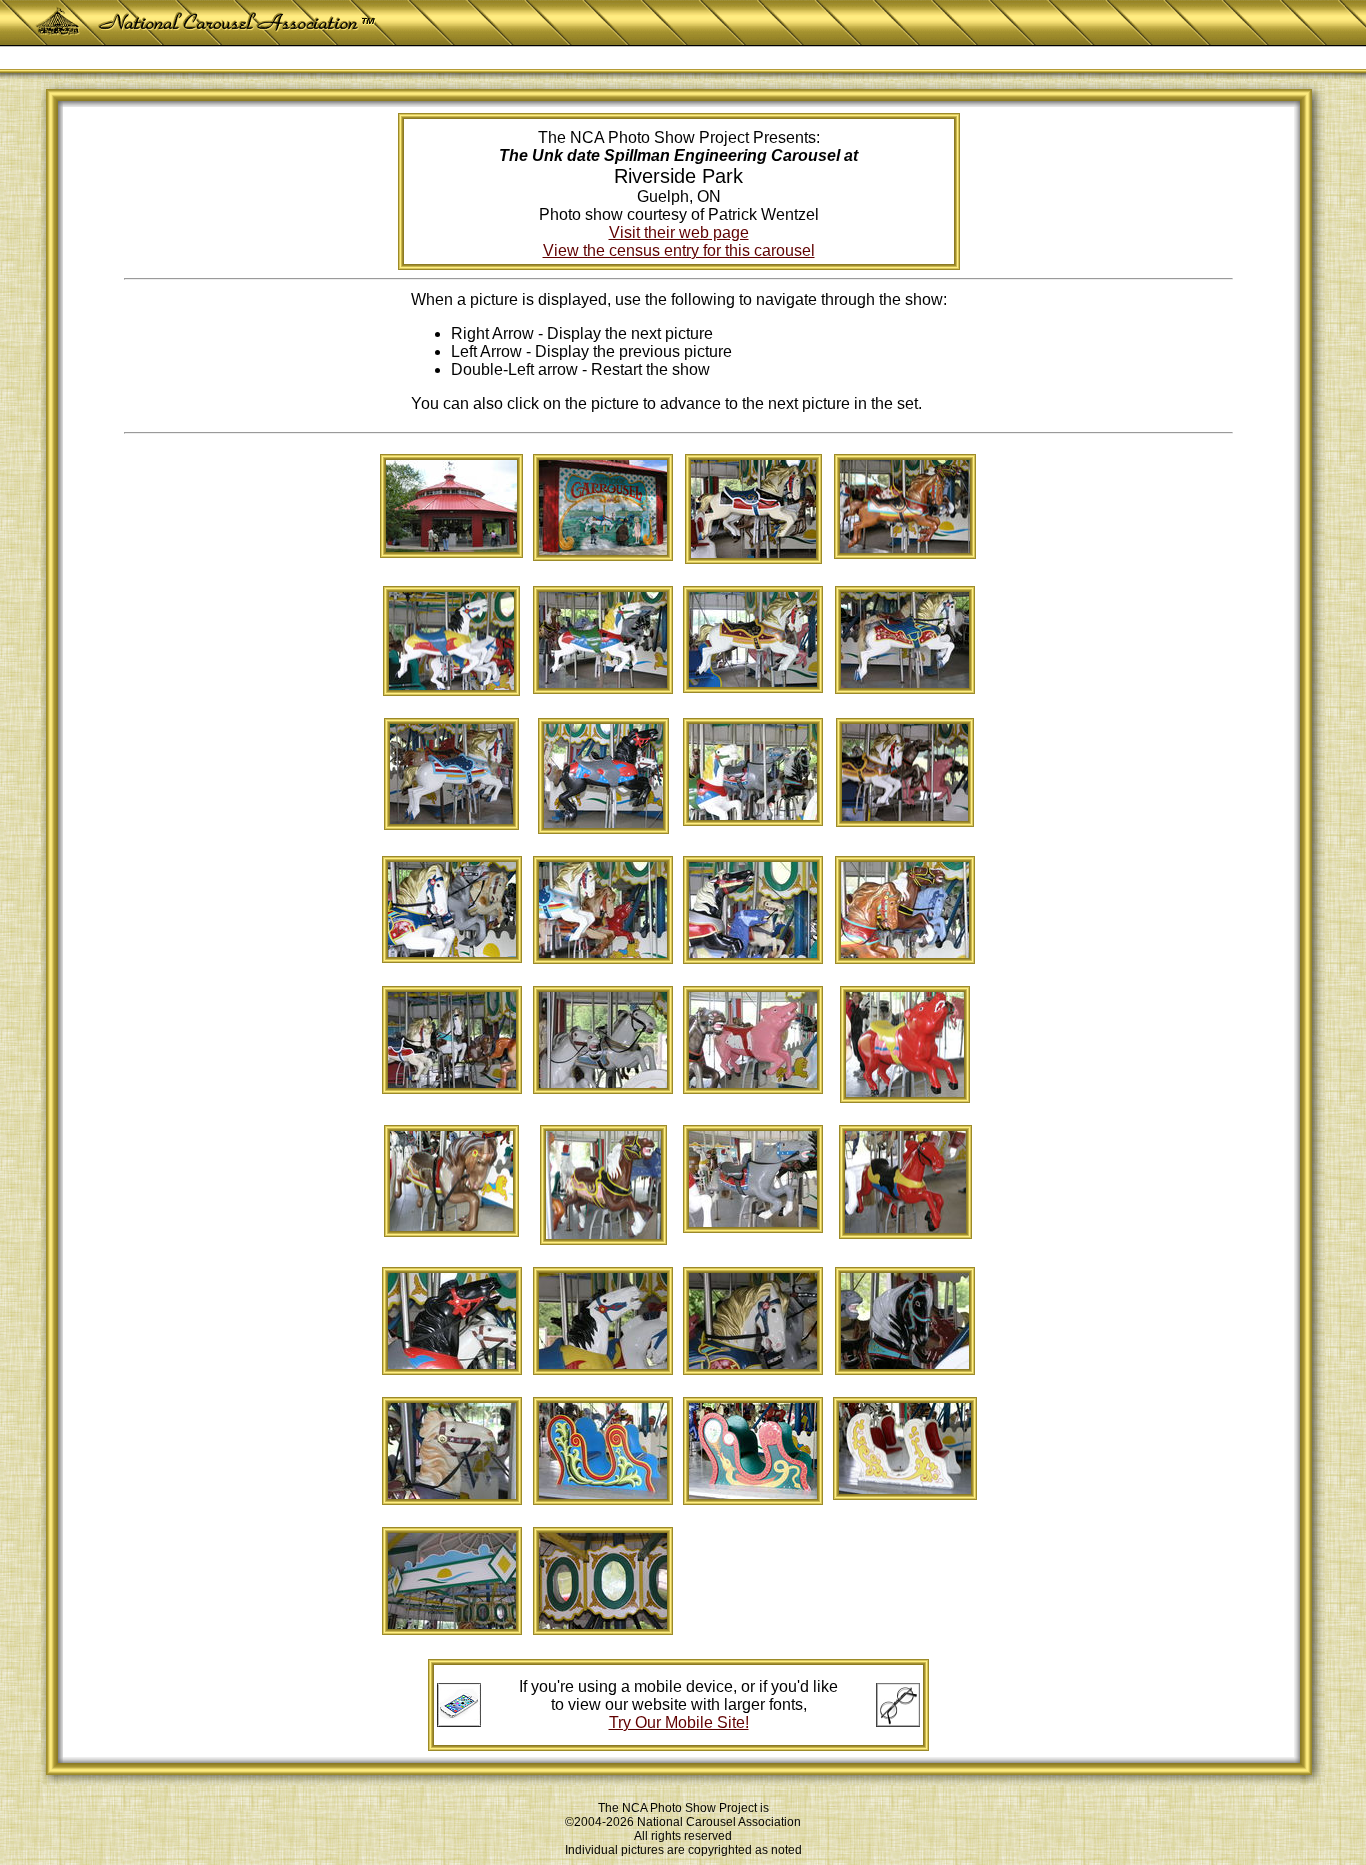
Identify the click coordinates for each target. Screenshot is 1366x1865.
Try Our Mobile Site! (679, 1722)
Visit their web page (679, 232)
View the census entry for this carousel (679, 250)
